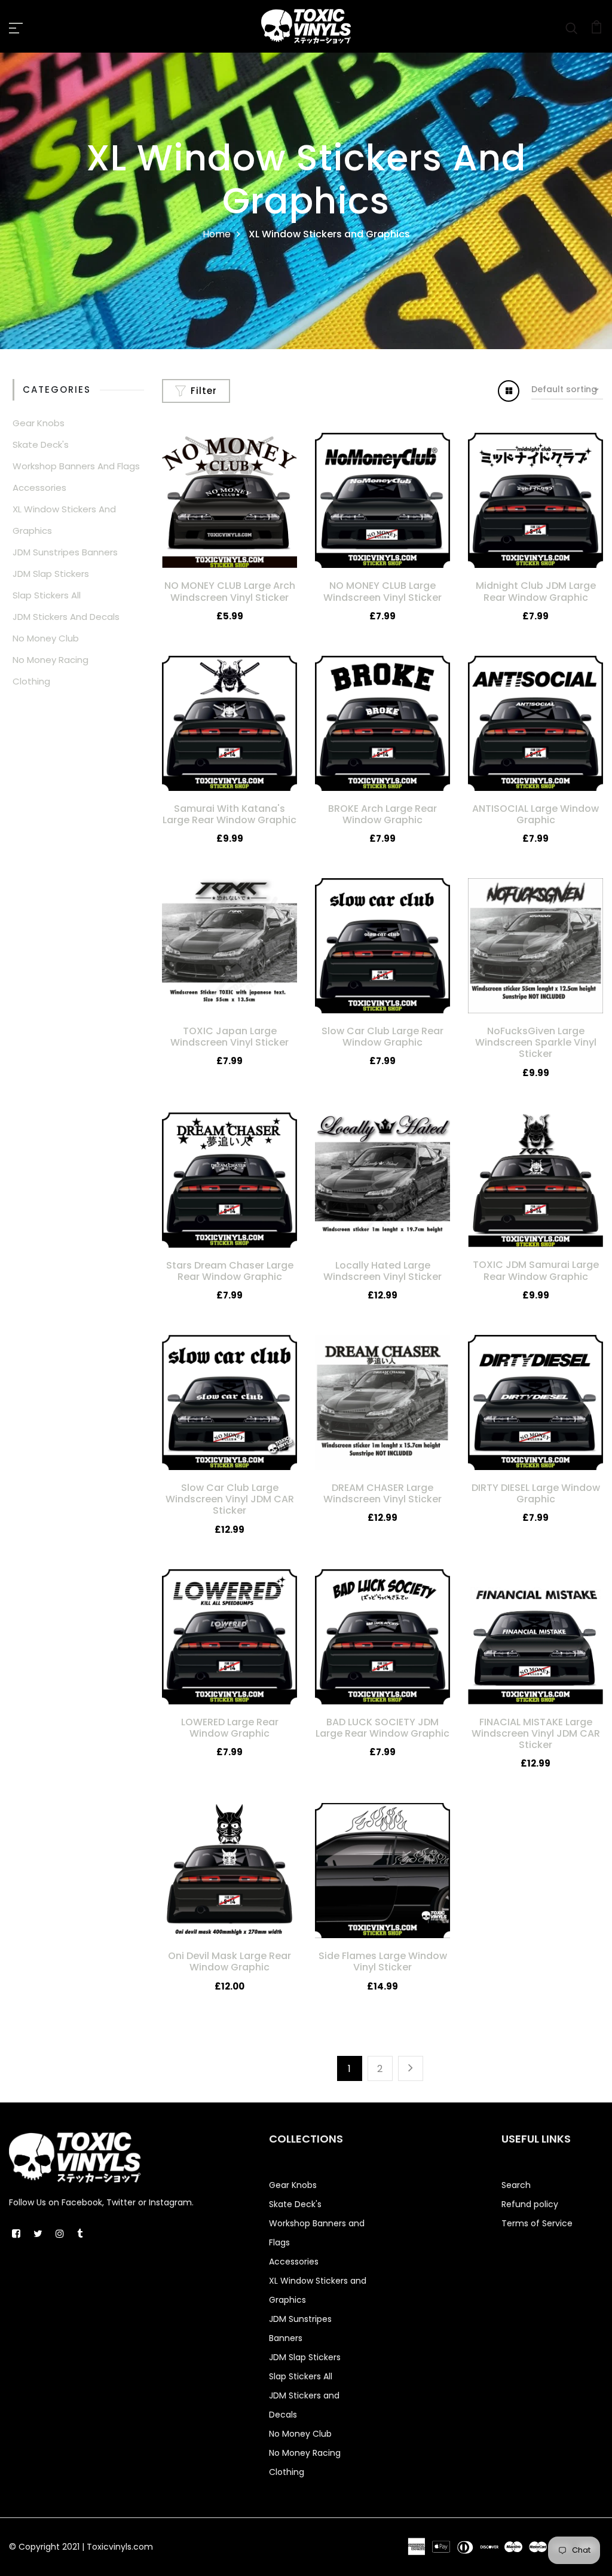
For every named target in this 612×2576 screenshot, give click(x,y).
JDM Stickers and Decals (66, 617)
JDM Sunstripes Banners (65, 552)
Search (516, 2185)
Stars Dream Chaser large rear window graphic (230, 1271)
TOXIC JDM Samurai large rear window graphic (536, 1270)
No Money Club (46, 638)
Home (217, 234)
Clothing (31, 681)
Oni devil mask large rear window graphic (229, 1961)
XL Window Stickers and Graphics (64, 520)
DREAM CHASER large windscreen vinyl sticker (382, 1493)
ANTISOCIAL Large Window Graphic (535, 814)
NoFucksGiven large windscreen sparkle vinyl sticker (536, 1042)
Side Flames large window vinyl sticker (383, 1961)
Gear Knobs (39, 423)
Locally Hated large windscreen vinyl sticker (382, 1271)
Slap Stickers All (47, 595)
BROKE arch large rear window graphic (382, 814)
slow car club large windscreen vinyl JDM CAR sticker (230, 1499)
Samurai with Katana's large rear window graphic (229, 814)
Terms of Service (537, 2223)
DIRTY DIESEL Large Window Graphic (536, 1493)
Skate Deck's (41, 444)
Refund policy (530, 2204)
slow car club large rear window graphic (382, 1037)
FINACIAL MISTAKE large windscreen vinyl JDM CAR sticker (536, 1733)
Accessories (39, 488)
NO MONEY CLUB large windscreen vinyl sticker (382, 591)
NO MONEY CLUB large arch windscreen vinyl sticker (230, 591)
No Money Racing (51, 660)
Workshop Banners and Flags (76, 466)
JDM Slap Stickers (51, 574)
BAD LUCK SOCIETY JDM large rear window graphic (382, 1728)
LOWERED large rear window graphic (230, 1728)
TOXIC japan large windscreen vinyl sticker (229, 1037)
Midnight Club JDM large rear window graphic (536, 591)
